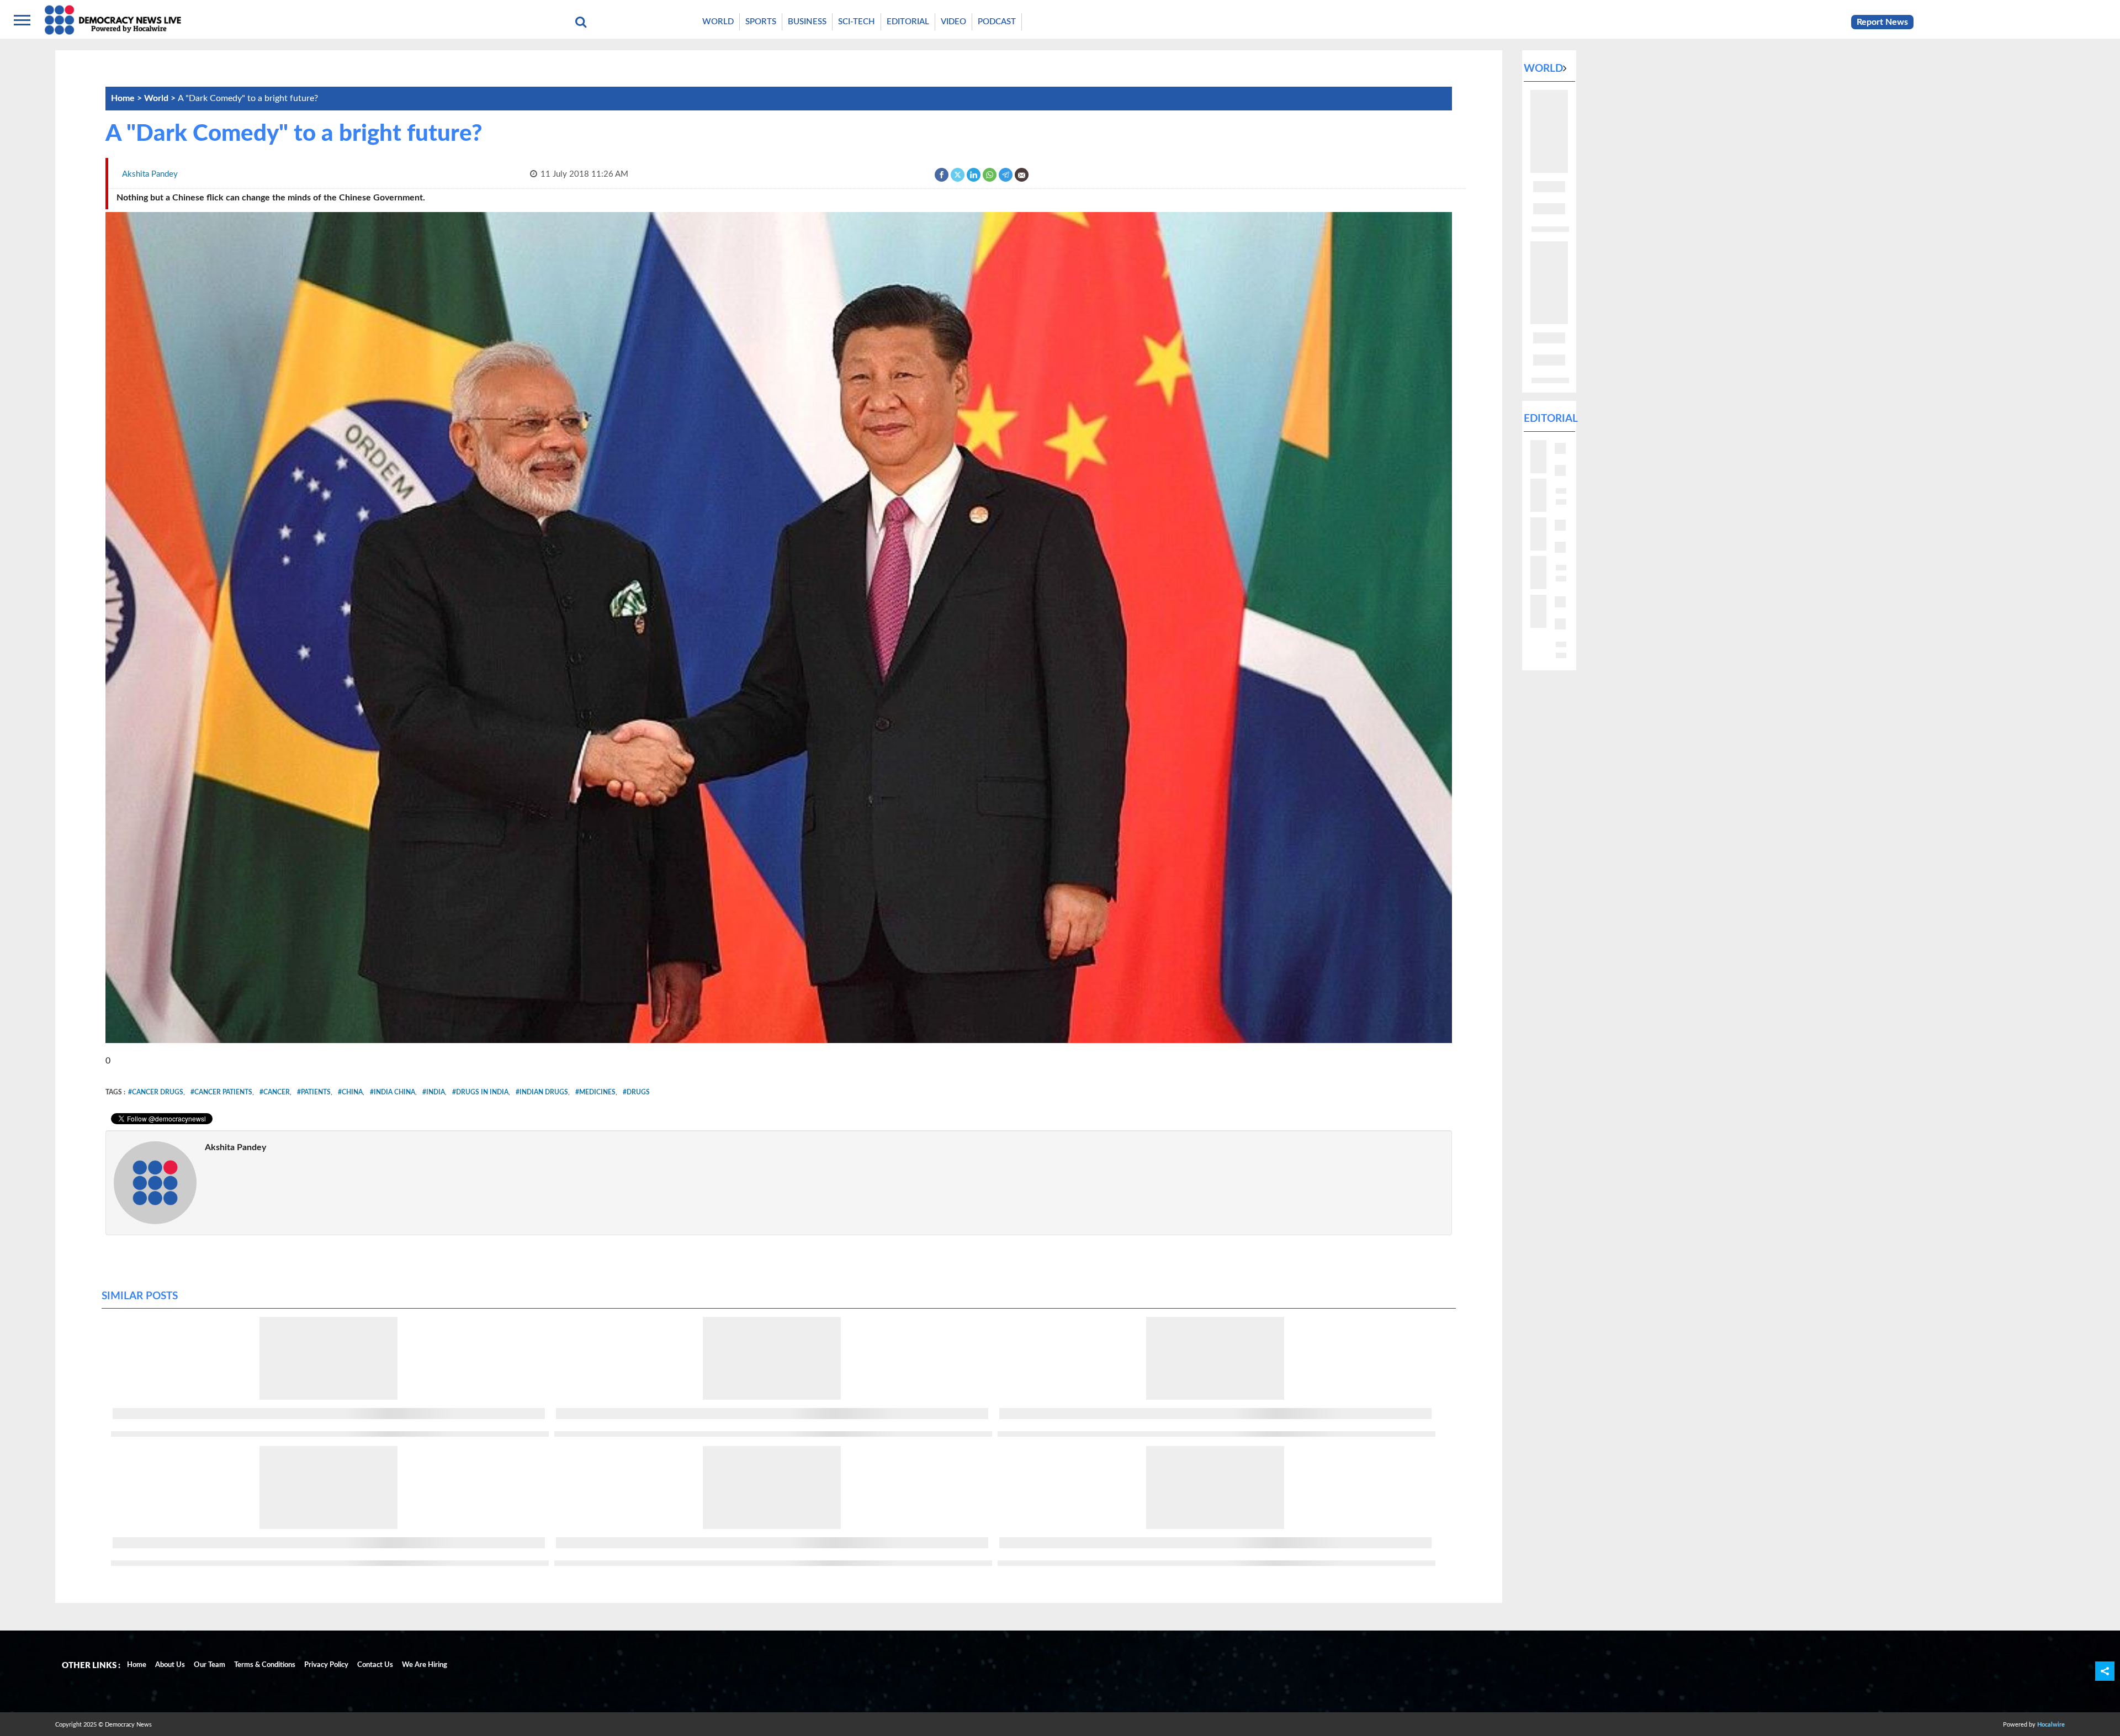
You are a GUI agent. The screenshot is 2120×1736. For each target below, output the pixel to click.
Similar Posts (140, 1296)
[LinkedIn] (974, 174)
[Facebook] (942, 174)
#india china (393, 1092)
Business (807, 22)
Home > (128, 98)
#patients (314, 1092)
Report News (1882, 22)
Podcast (997, 22)
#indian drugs (542, 1092)
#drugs (636, 1092)
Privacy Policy (326, 1665)
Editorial (908, 22)
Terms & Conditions (265, 1665)
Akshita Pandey (235, 1147)
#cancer (275, 1092)
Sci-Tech (857, 22)
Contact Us (375, 1665)
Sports (761, 22)
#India (434, 1092)
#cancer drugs (156, 1092)
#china (350, 1092)
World (718, 22)
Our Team (210, 1665)
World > (161, 98)
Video (953, 22)
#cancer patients (221, 1092)
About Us (170, 1665)
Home (137, 1665)
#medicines (595, 1092)
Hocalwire (2051, 1725)
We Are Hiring (425, 1665)
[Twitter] (958, 174)
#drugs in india (480, 1092)
